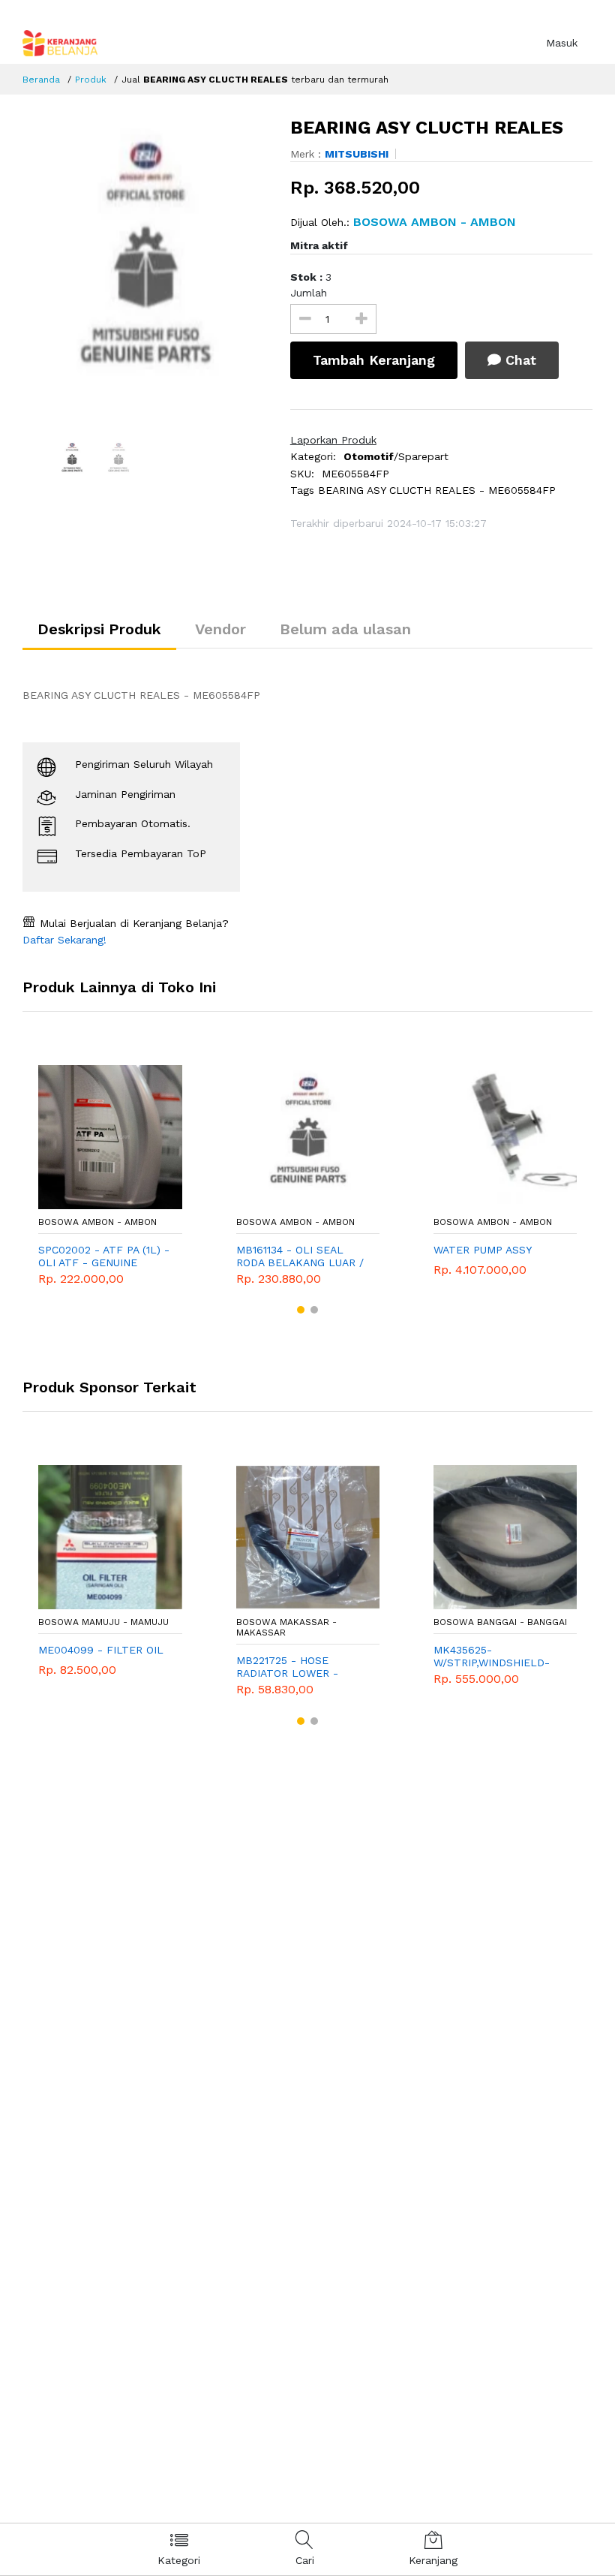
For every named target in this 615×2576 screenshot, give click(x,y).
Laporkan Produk (333, 440)
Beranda (41, 80)
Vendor (220, 629)
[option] (145, 267)
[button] (301, 1310)
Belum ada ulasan (345, 629)
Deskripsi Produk (99, 629)
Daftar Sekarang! (64, 940)
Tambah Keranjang (374, 360)
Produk (91, 80)
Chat (519, 360)
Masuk (562, 43)
